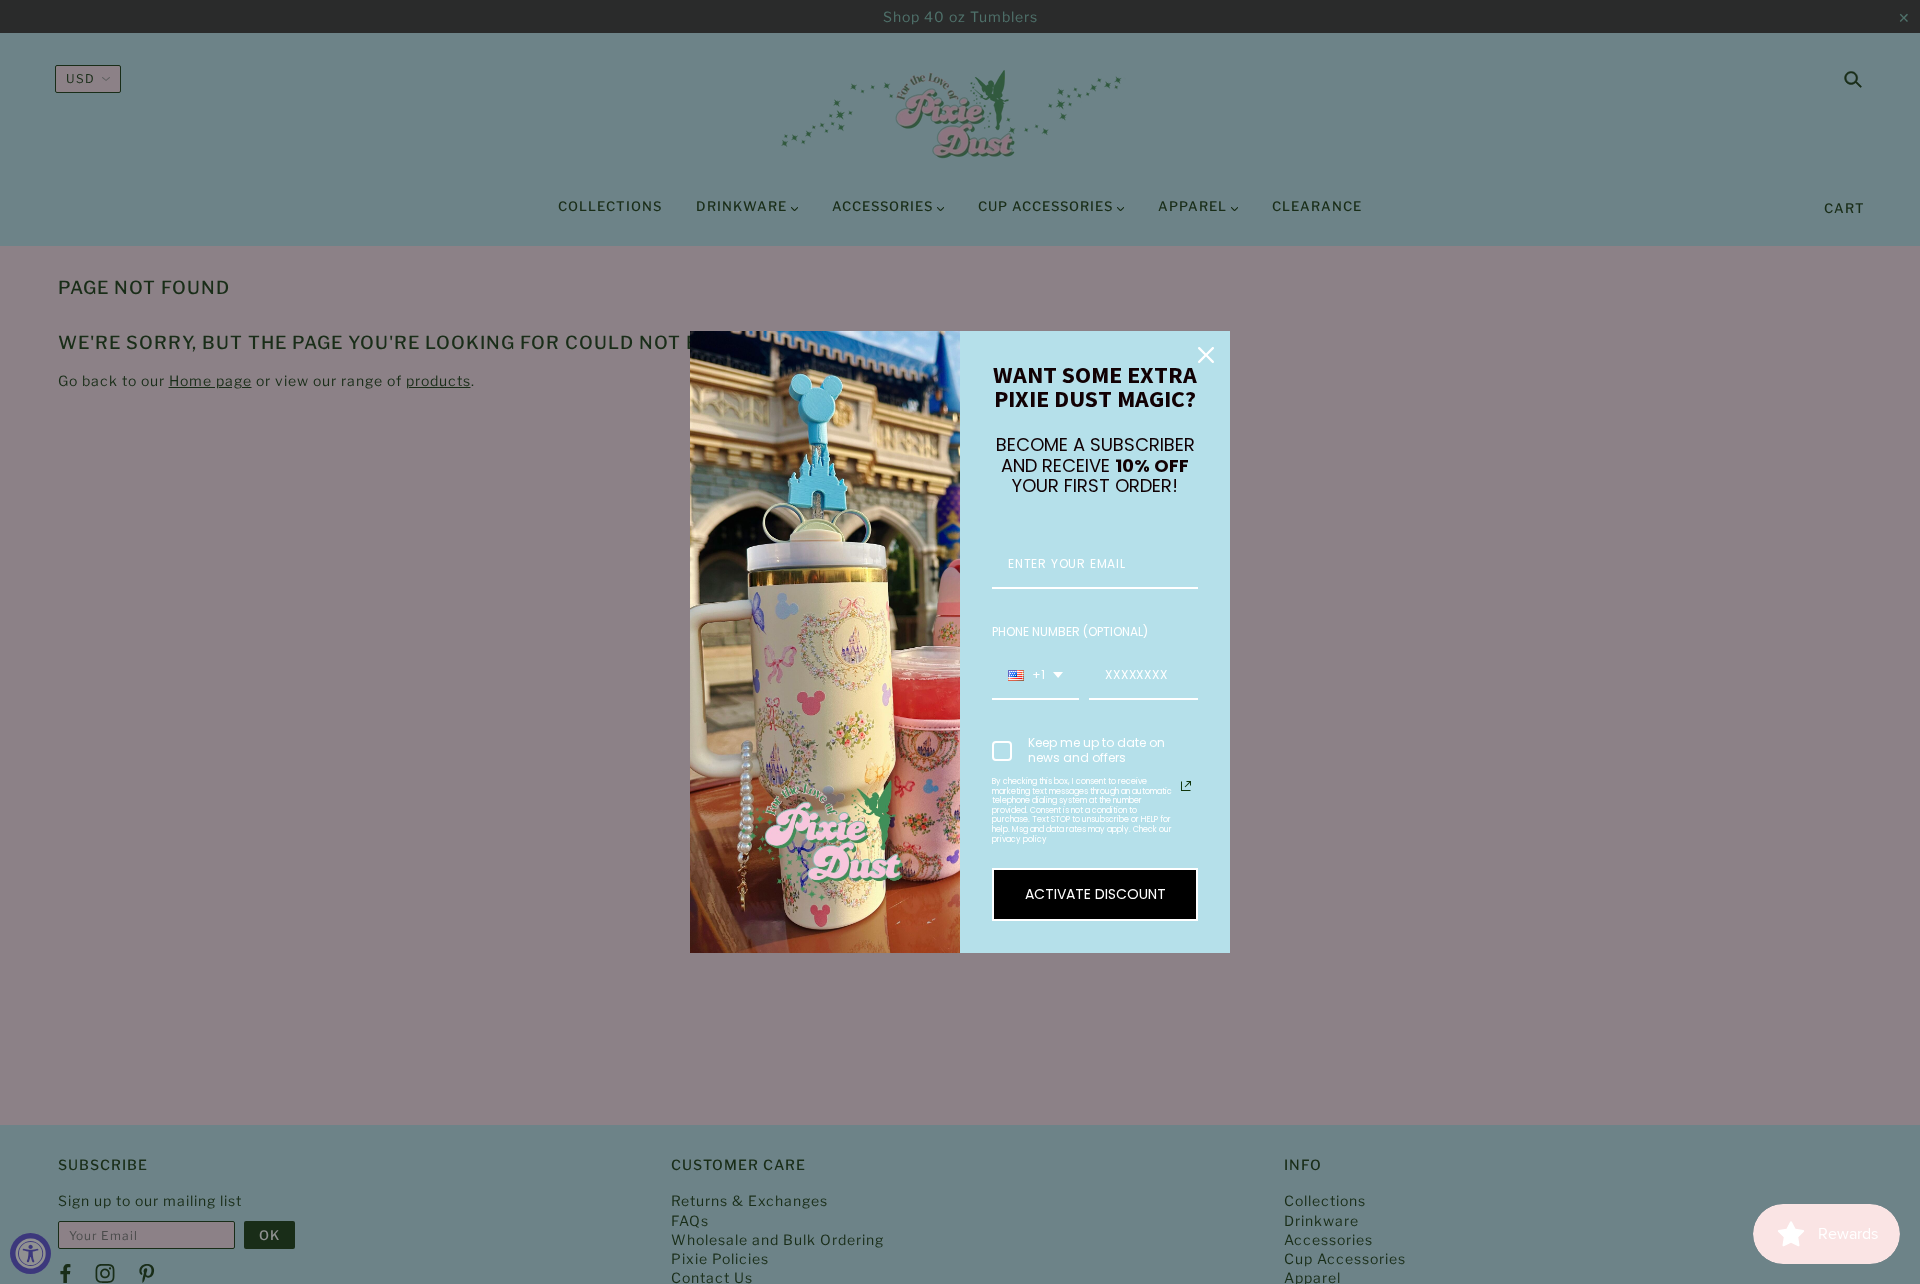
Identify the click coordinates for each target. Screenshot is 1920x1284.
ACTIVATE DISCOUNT (1095, 894)
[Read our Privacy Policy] (1186, 786)
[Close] (1206, 355)
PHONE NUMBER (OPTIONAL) (1070, 631)
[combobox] (1035, 676)
